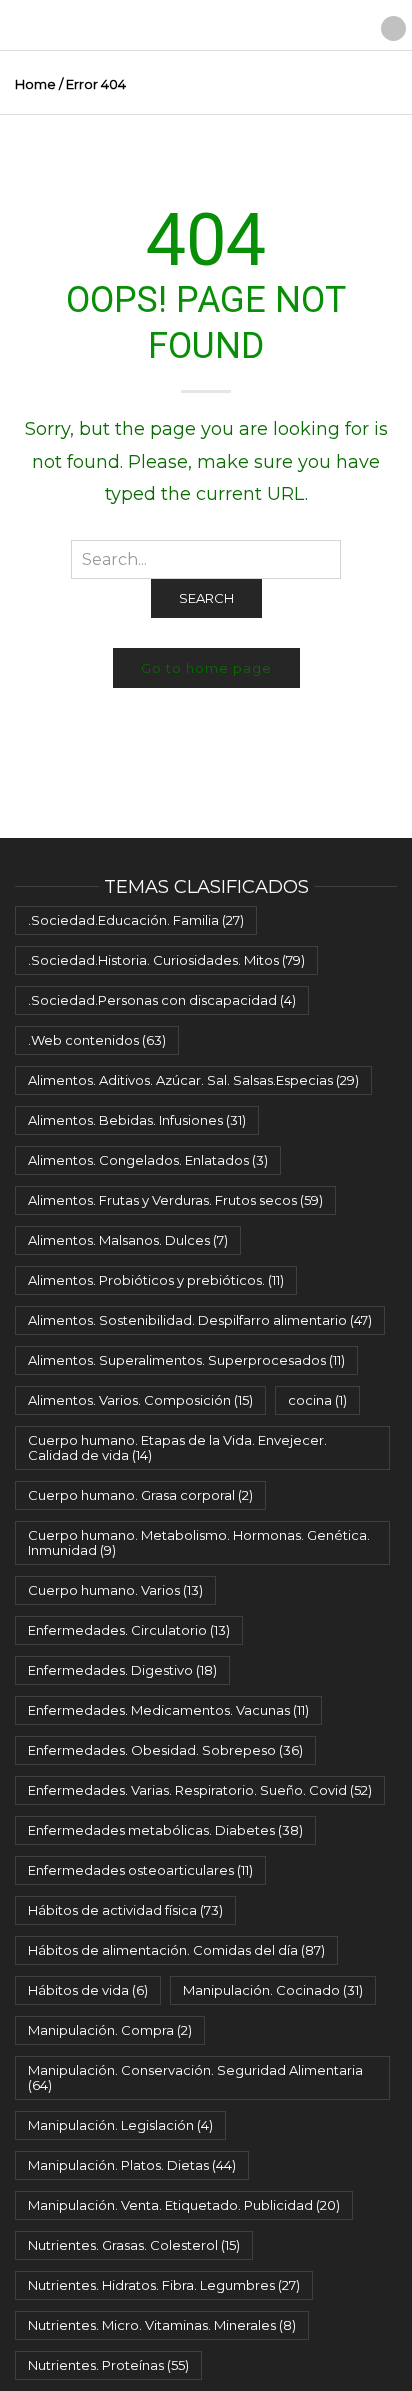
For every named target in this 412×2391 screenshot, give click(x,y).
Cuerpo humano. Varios (115, 1590)
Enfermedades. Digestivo (122, 1670)
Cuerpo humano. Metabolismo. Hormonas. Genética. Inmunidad (199, 1542)
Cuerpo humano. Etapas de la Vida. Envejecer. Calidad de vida (177, 1447)
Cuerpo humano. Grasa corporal (140, 1495)
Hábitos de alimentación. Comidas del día (176, 1950)
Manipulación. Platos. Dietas (132, 2165)
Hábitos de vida (88, 1990)
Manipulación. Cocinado (273, 1990)
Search (206, 598)
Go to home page (206, 668)
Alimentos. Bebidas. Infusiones (137, 1120)
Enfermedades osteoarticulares (140, 1870)
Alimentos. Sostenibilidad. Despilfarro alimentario (200, 1320)
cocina (317, 1400)
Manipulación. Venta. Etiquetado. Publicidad (184, 2205)
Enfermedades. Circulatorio (129, 1630)
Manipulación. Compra (110, 2030)
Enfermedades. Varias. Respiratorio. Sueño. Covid (200, 1790)
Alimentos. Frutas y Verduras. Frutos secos (175, 1200)
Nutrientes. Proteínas (108, 2365)
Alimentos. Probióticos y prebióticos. (156, 1280)
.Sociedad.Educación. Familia (136, 920)
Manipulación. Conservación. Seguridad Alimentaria (195, 2077)
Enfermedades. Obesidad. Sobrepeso (165, 1750)
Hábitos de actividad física (125, 1910)
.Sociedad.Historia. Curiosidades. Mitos (166, 960)
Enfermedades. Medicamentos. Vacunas (168, 1710)
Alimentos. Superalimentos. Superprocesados (186, 1360)
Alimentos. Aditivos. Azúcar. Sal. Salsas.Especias (193, 1080)
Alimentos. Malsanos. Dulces (128, 1240)
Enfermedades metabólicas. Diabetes (165, 1830)
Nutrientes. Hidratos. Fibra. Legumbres (164, 2285)
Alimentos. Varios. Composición (140, 1400)
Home (35, 84)
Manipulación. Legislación (120, 2125)
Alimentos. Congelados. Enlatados (148, 1160)
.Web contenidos (97, 1040)
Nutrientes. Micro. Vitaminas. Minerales (162, 2325)
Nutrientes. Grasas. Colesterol (134, 2245)
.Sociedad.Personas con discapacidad (162, 1000)
